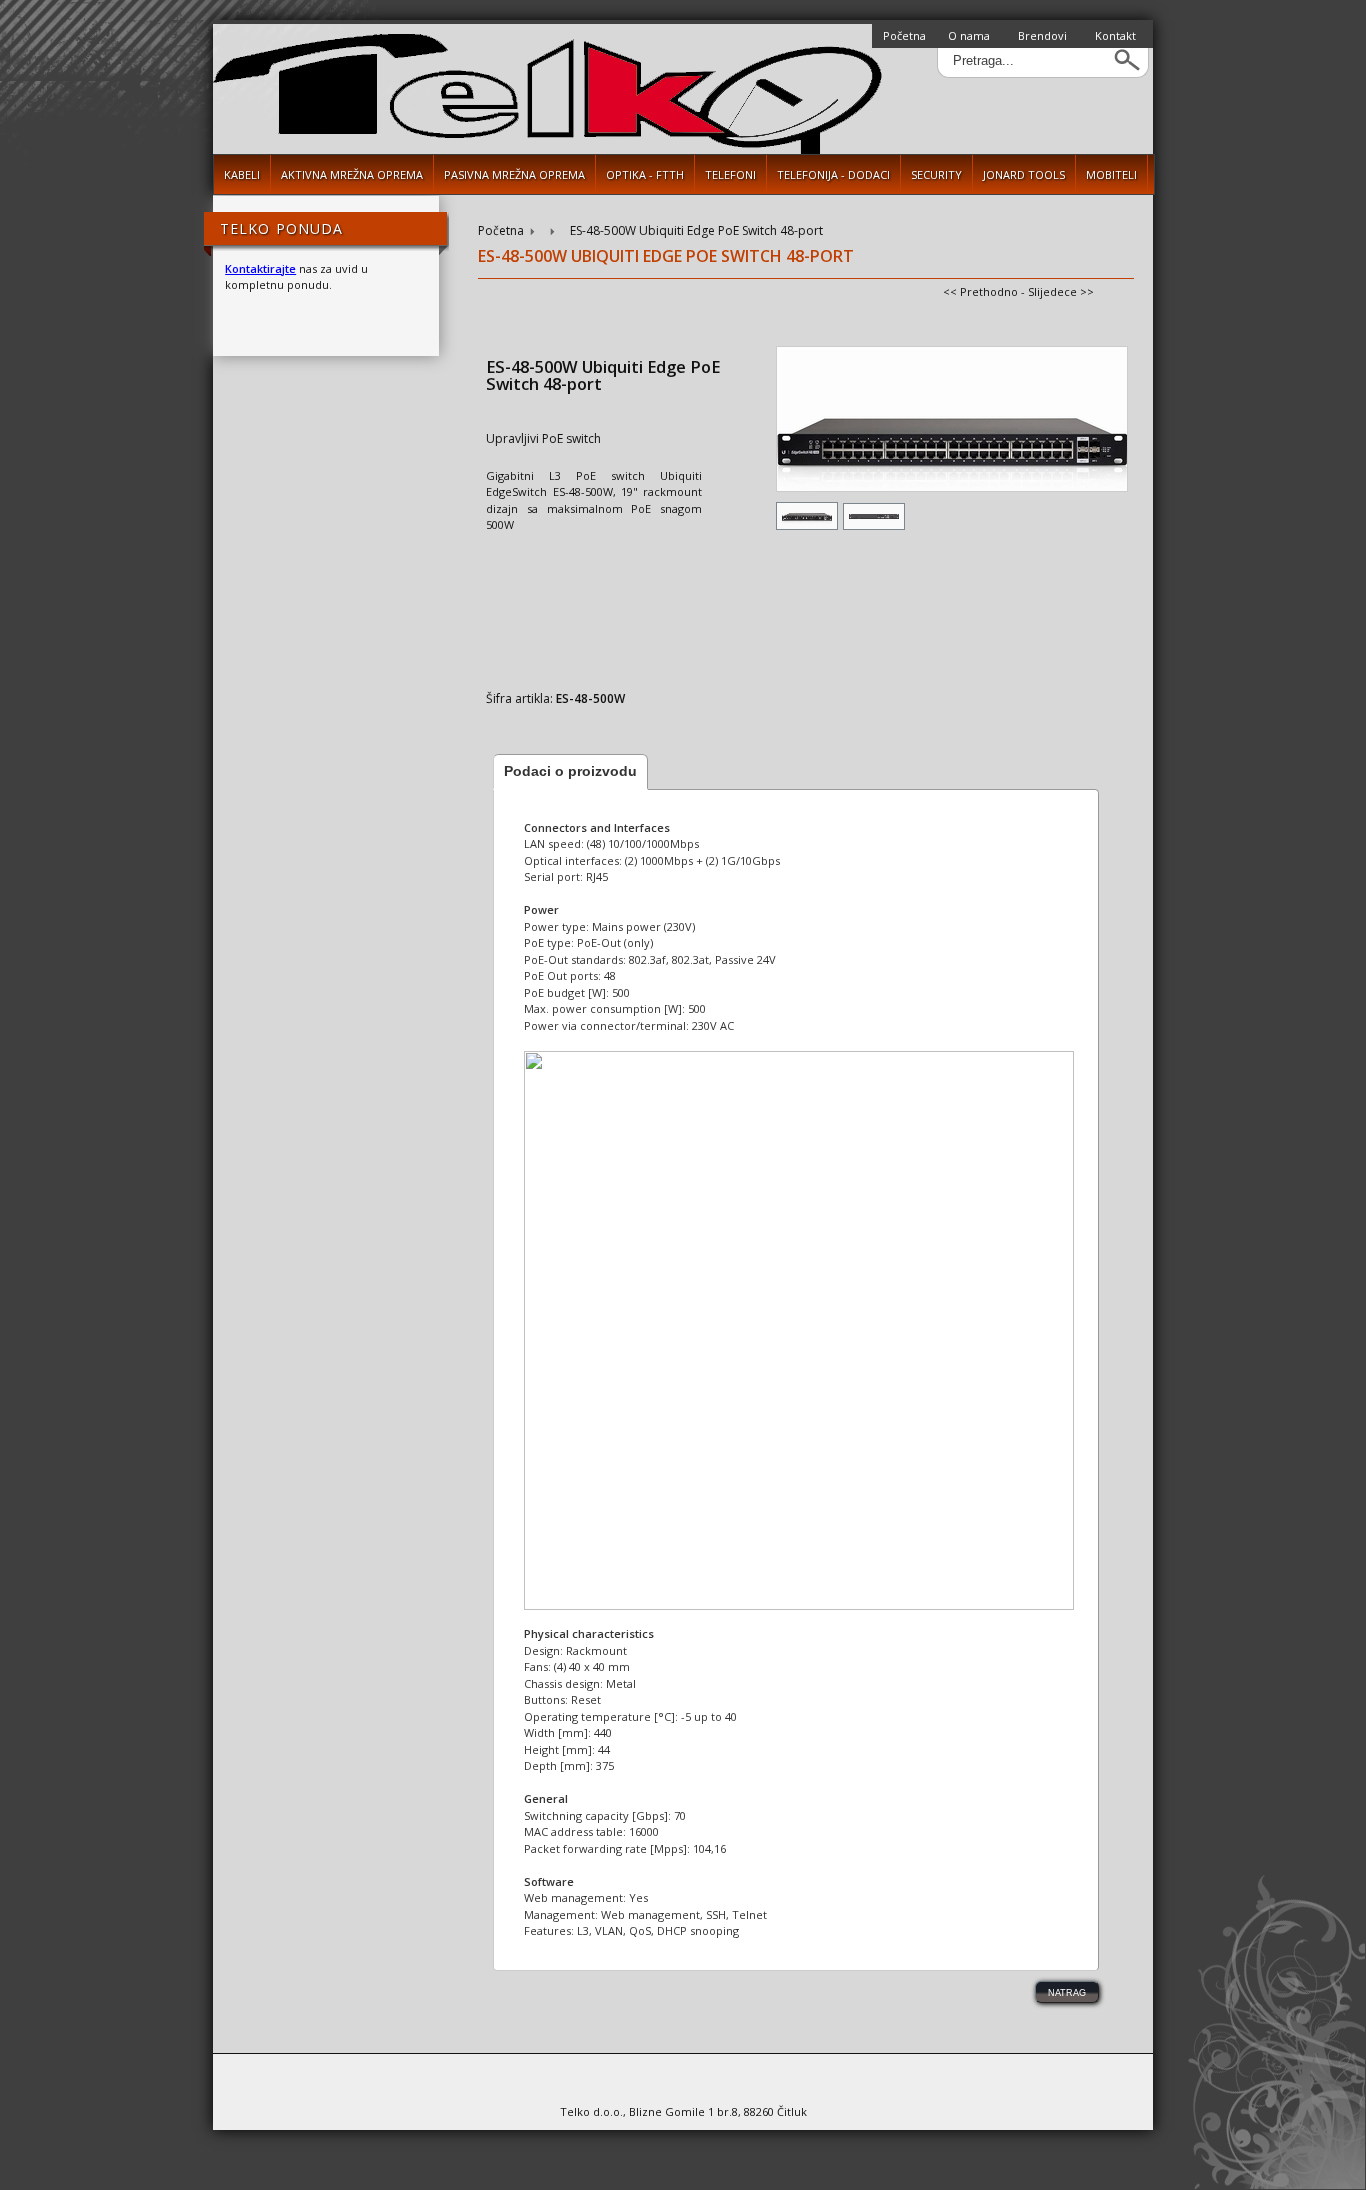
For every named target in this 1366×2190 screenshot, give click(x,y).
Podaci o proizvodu (570, 771)
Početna (904, 35)
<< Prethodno (980, 291)
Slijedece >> (1061, 291)
